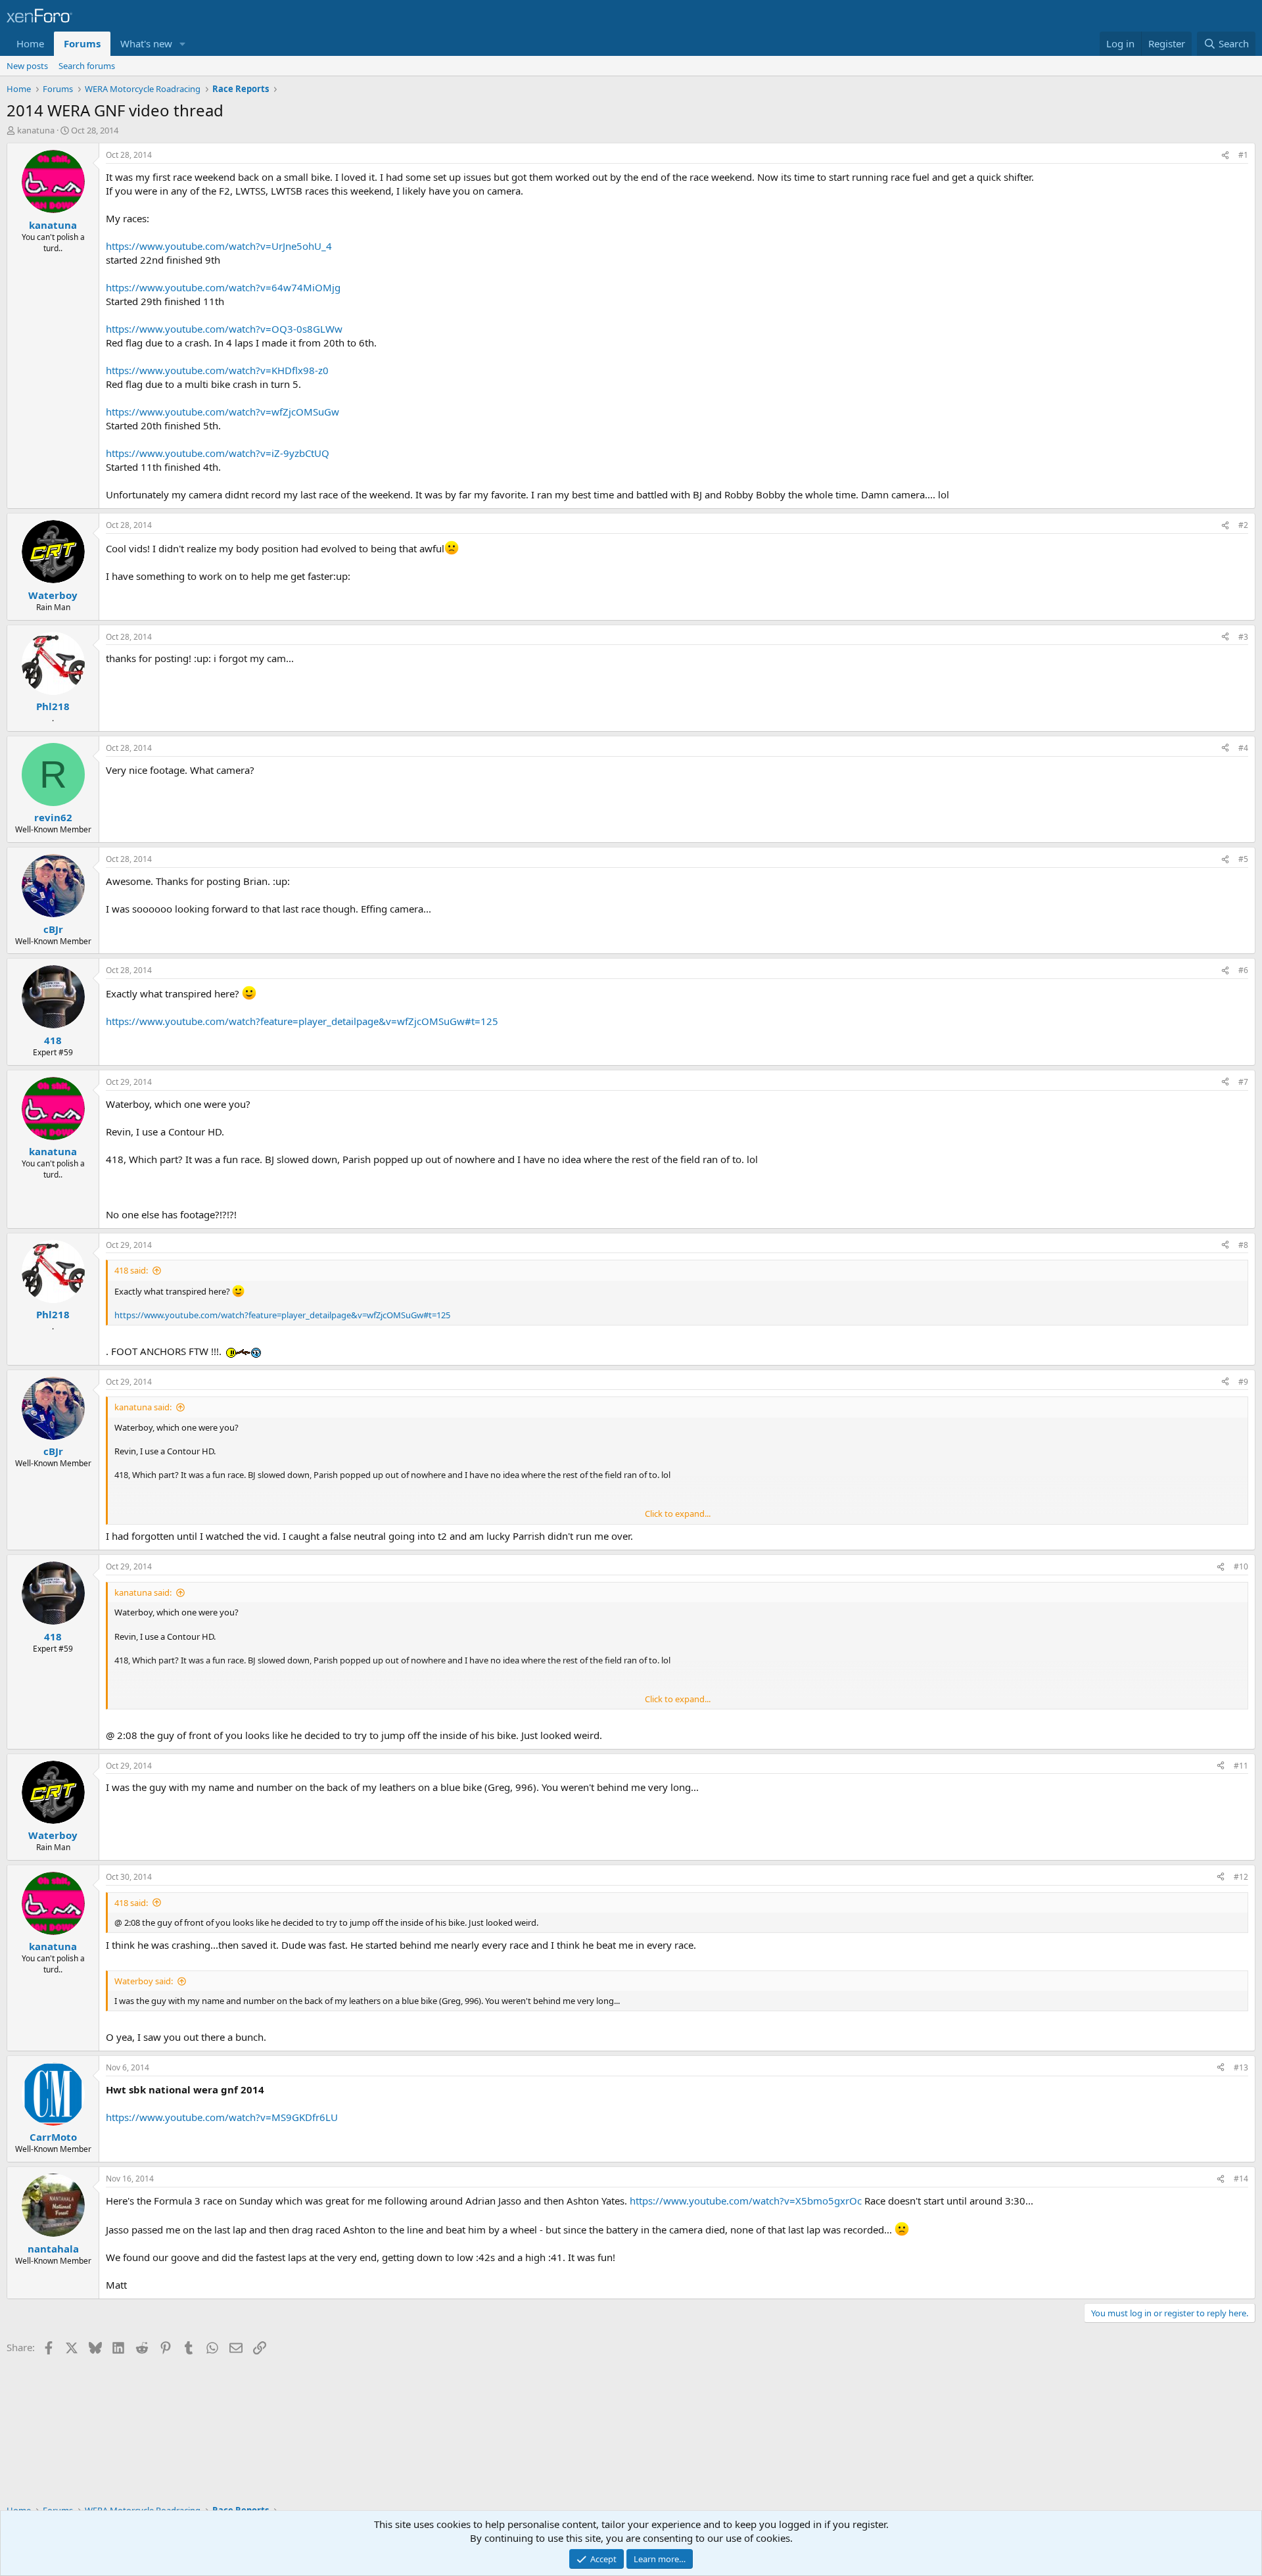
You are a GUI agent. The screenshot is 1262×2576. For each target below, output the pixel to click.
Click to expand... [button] (678, 1514)
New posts (27, 66)
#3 (1243, 637)
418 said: (131, 1270)
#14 (1241, 2179)
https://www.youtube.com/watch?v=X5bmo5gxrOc (746, 2201)
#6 (1243, 970)
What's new (146, 43)
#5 (1243, 859)
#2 (1243, 525)
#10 (1241, 1566)
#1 (1243, 155)
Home (30, 43)
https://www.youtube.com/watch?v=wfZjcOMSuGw (222, 412)
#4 (1243, 748)
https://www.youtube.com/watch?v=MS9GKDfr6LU (222, 2117)
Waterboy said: (144, 1981)
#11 (1241, 1766)
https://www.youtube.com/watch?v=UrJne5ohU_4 (219, 246)
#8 (1243, 1245)
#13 (1241, 2067)
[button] (183, 44)
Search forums (87, 66)
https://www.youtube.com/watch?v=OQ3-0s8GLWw (224, 329)
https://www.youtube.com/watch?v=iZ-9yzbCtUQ (218, 453)
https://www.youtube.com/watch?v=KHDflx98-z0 (217, 370)
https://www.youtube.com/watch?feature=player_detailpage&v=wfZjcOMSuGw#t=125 (302, 1021)
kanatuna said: (143, 1407)
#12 (1241, 1877)
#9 (1243, 1382)
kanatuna (36, 130)
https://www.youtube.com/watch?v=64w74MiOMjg (223, 287)
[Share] (1225, 155)
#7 (1243, 1082)
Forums (82, 43)
